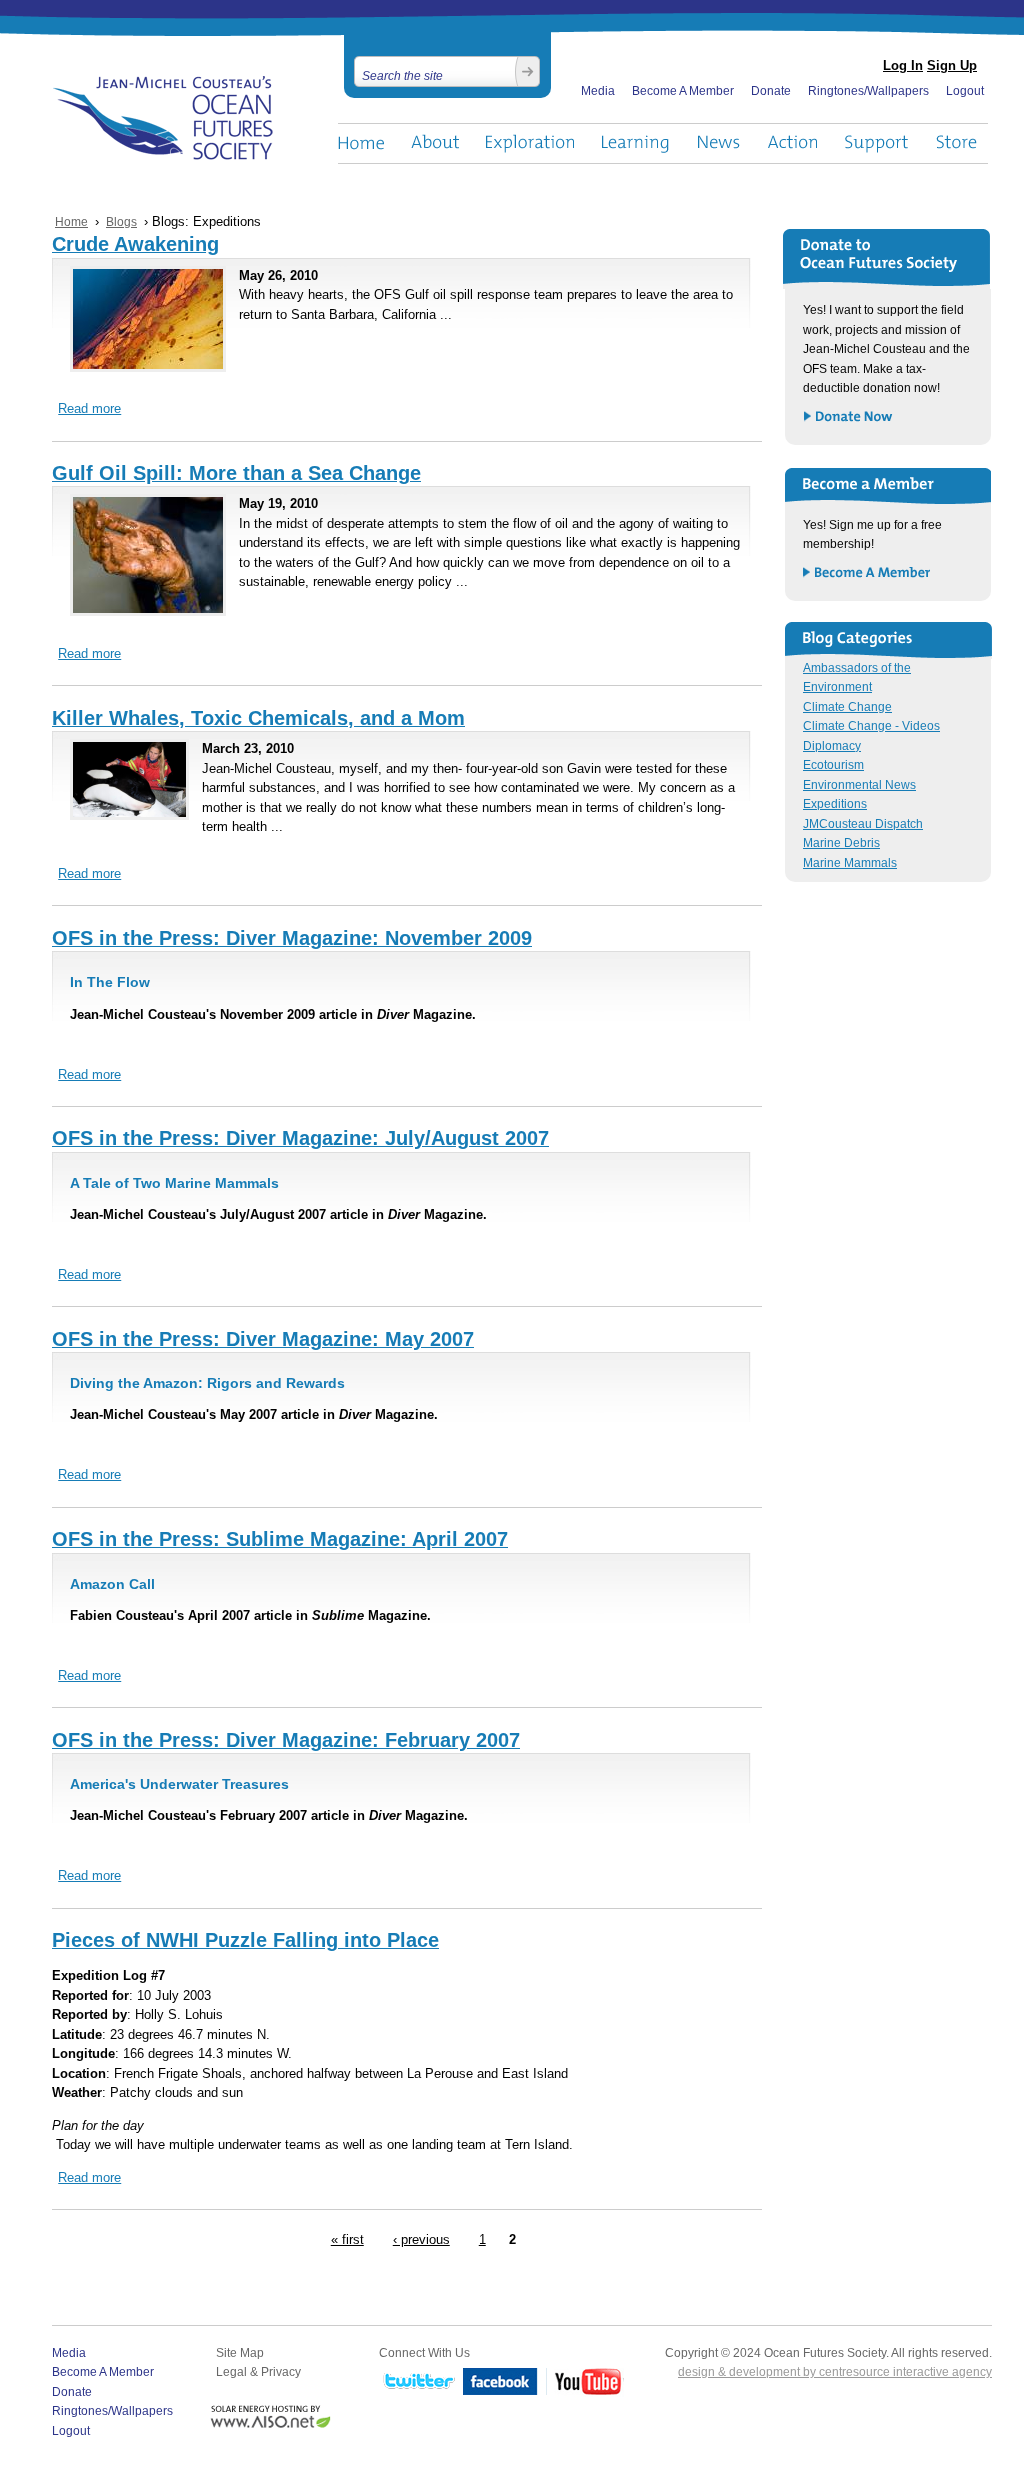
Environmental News (859, 785)
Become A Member (683, 91)
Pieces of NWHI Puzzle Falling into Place (245, 1940)
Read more (89, 409)
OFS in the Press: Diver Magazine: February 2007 (286, 1740)
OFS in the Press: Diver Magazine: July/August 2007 (300, 1138)
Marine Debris (841, 843)
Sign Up (952, 65)
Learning (636, 143)
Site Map (240, 2353)
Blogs (121, 222)
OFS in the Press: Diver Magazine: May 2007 (263, 1339)
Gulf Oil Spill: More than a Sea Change (236, 473)
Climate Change (847, 707)
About (435, 143)
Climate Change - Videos (871, 726)
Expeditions (835, 804)
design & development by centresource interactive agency (835, 2372)
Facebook (500, 2382)
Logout (965, 91)
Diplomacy (832, 746)
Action (792, 143)
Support (876, 143)
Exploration (530, 143)
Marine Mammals (850, 863)
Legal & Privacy (258, 2372)
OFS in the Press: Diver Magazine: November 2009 (292, 938)
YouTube (585, 2382)
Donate (771, 91)
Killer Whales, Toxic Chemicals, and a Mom (258, 718)
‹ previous (421, 2240)
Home (361, 143)
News (718, 143)
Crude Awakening (135, 244)
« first (347, 2240)
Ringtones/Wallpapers (868, 91)
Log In (903, 65)
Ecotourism (833, 765)
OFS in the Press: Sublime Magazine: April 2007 (280, 1539)
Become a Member (867, 573)
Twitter (417, 2382)
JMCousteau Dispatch (863, 824)
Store (957, 143)
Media (598, 91)
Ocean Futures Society (163, 118)
